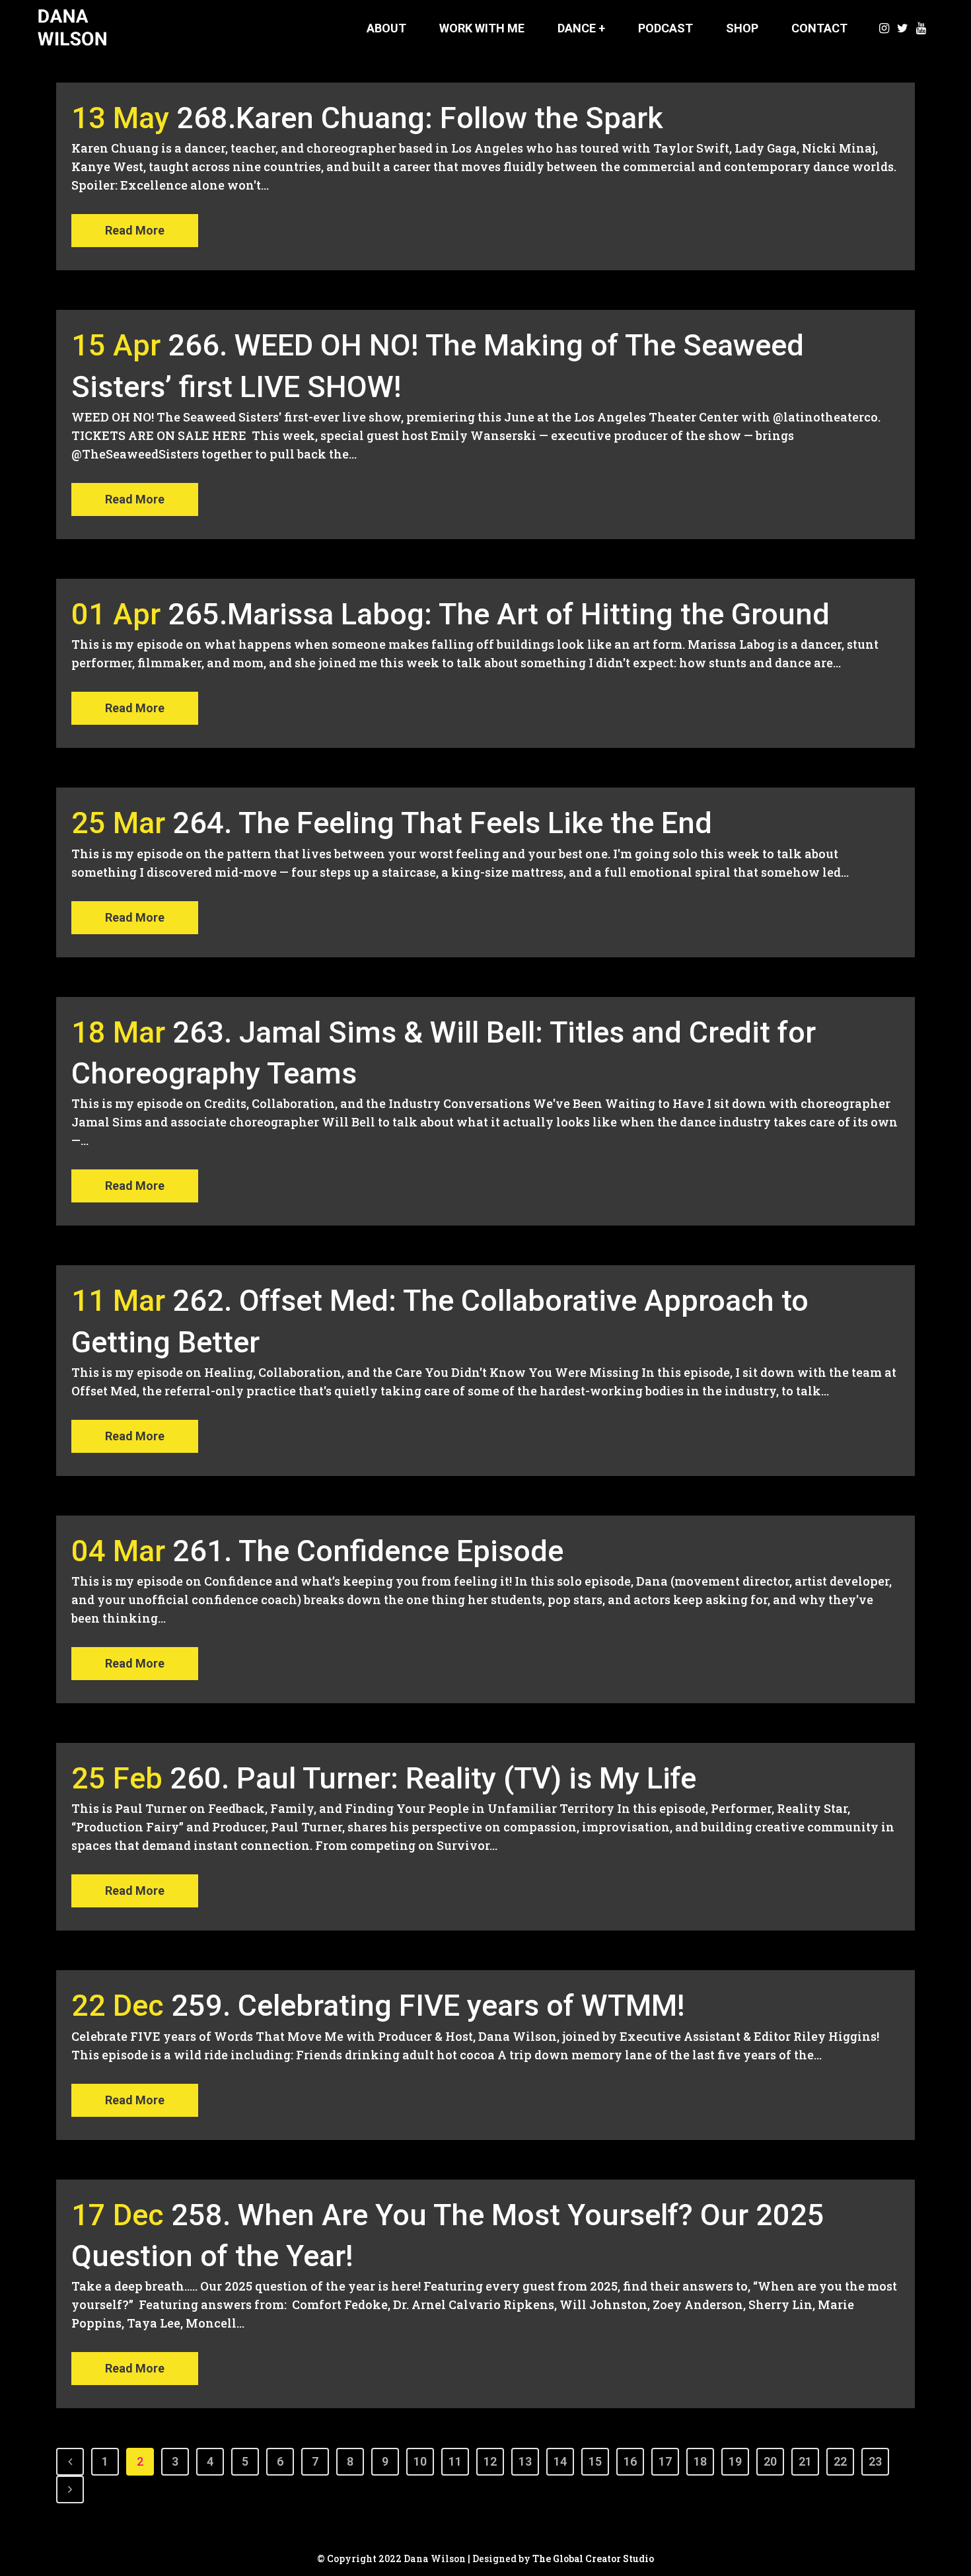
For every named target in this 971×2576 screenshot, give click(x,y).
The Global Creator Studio (593, 2558)
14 (560, 2461)
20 (770, 2461)
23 (875, 2461)
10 (420, 2461)
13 (525, 2461)
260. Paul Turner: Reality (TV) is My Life (433, 1778)
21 (805, 2461)
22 (840, 2461)
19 (735, 2461)
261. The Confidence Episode (368, 1551)
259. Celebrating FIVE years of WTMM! (428, 2006)
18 (700, 2461)
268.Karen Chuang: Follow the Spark (420, 118)
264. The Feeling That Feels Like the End (442, 823)
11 (455, 2461)
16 (630, 2461)
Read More (135, 230)
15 (595, 2461)
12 (490, 2461)
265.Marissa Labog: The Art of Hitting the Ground (499, 614)
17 (665, 2461)
